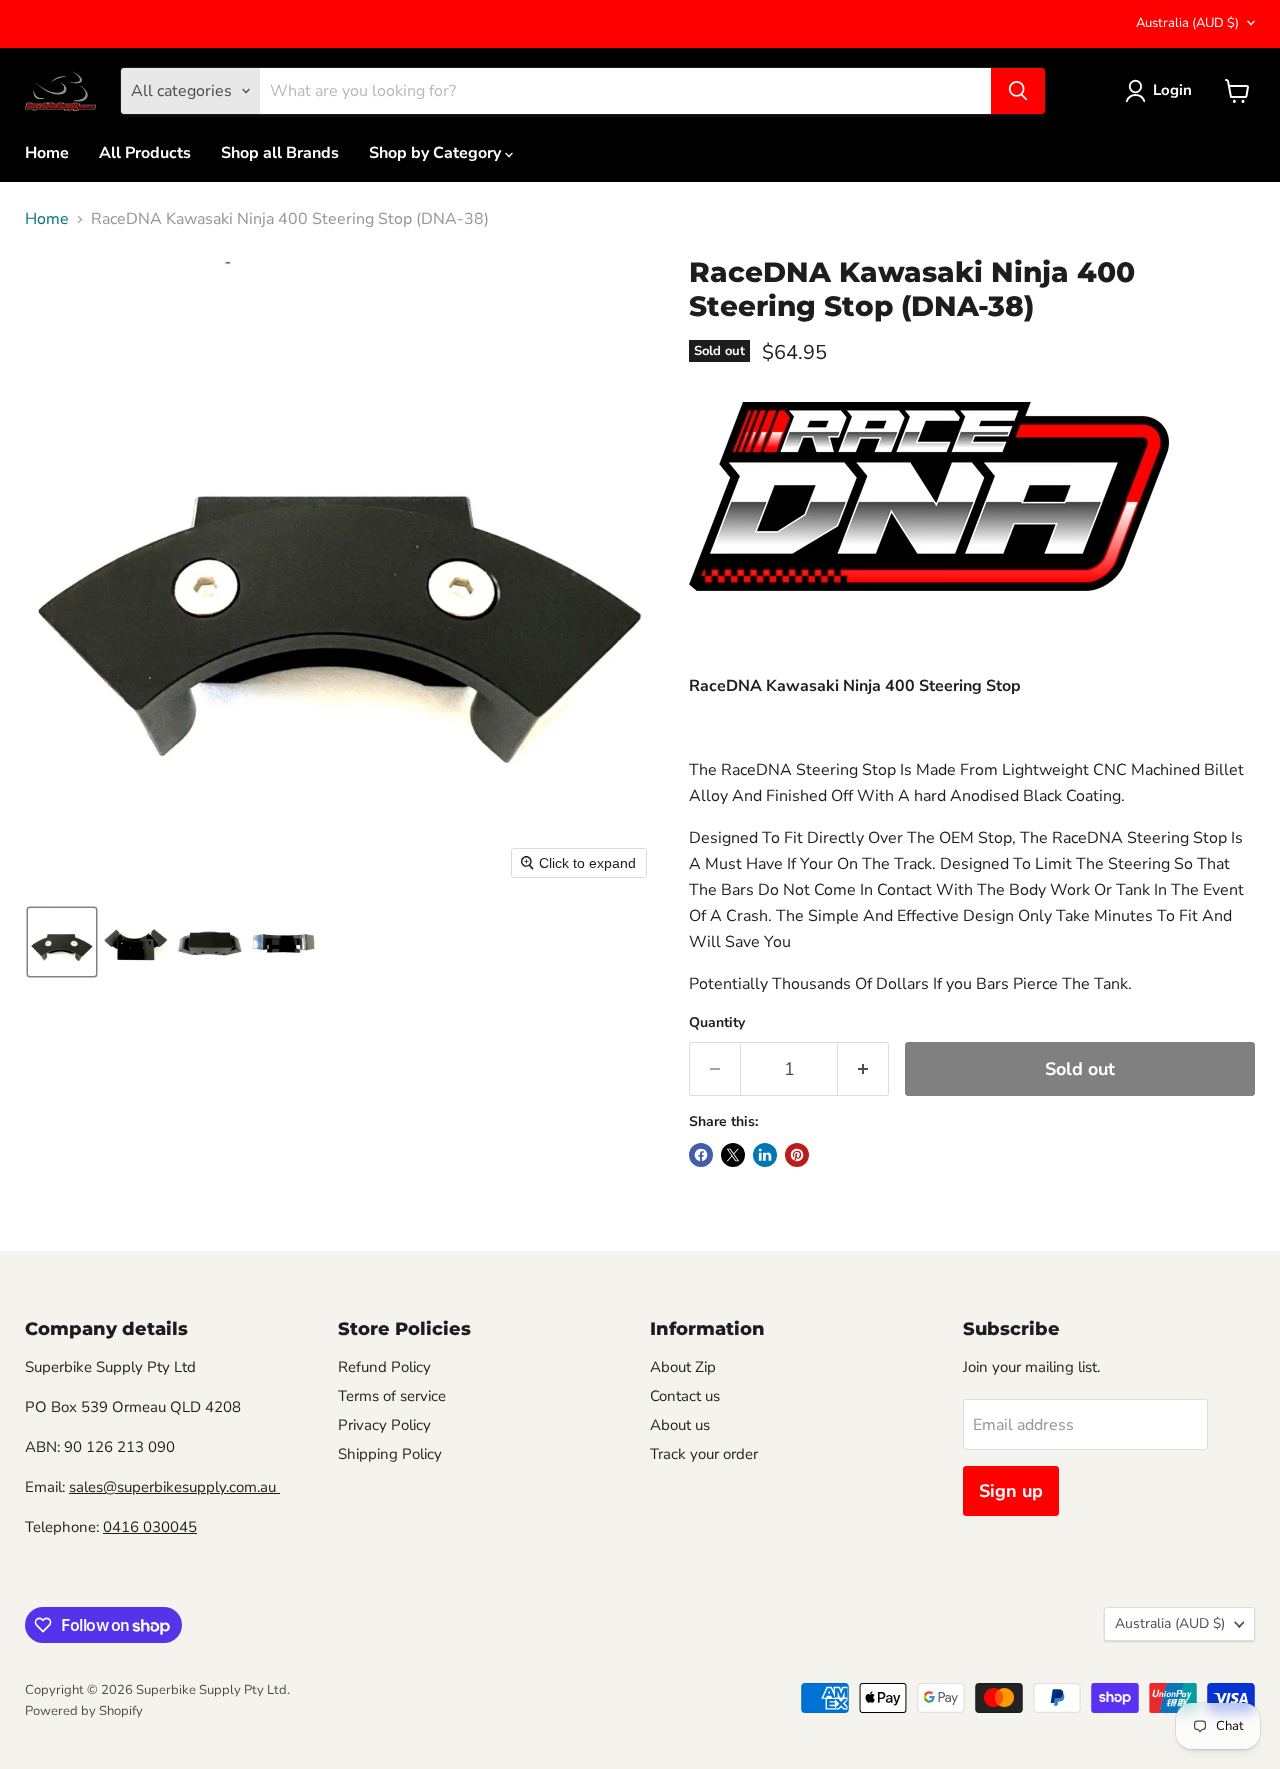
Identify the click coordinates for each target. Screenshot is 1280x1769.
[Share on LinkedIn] (765, 1155)
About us (680, 1425)
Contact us (685, 1396)
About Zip (683, 1367)
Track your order (704, 1454)
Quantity (717, 1023)
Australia (1187, 23)
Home (47, 153)
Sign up (1011, 1491)
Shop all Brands (280, 153)
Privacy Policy (384, 1425)
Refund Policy (384, 1367)
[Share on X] (733, 1155)
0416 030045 (150, 1527)
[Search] (1018, 91)
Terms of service (392, 1396)
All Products (145, 153)
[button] (62, 942)
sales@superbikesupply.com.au (174, 1487)
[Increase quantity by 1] (863, 1069)
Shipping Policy (390, 1454)
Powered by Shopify (84, 1711)
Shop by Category (437, 153)
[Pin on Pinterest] (797, 1155)
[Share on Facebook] (701, 1155)
